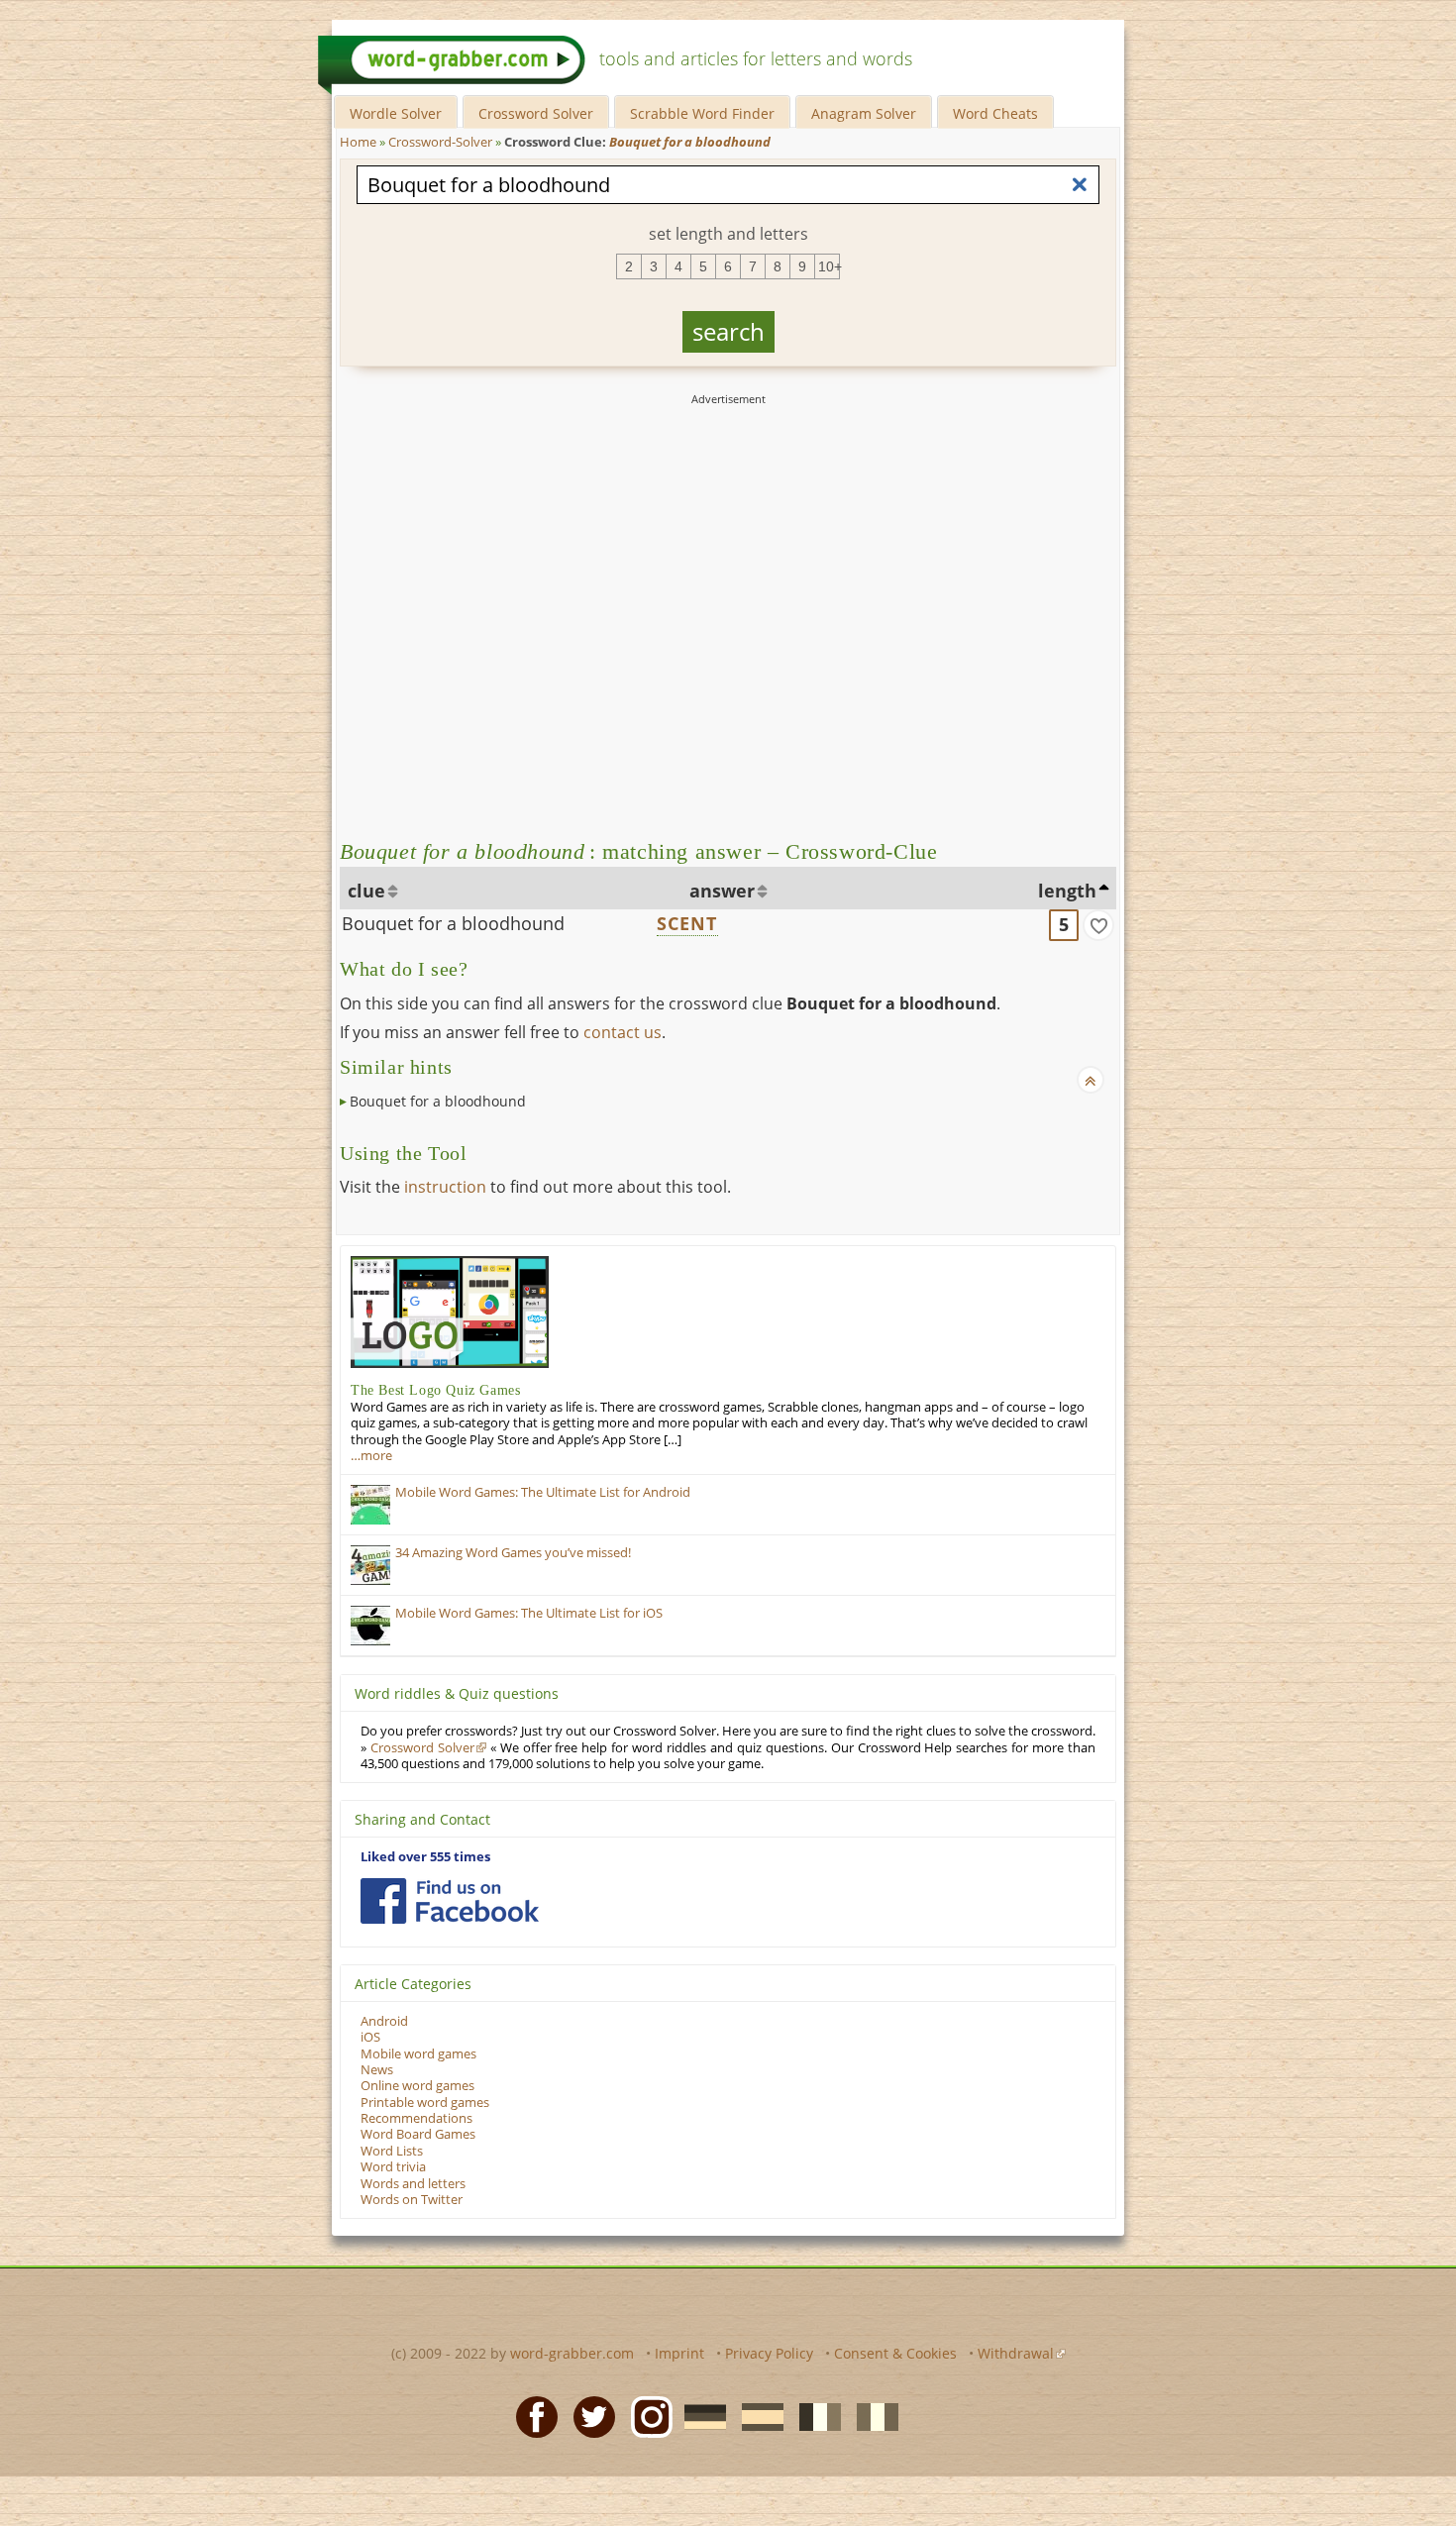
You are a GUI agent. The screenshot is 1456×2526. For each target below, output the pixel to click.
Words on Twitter (412, 2200)
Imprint (679, 2353)
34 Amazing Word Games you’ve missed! (513, 1553)
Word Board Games (418, 2134)
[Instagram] (646, 2415)
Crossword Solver (536, 113)
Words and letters (413, 2184)
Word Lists (392, 2151)
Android (384, 2021)
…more (371, 1456)
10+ (829, 266)
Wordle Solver (396, 113)
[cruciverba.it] (872, 2415)
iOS (370, 2037)
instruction (445, 1187)
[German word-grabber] (699, 2415)
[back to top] (1091, 1080)
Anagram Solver (864, 113)
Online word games (417, 2086)
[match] (1098, 925)
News (377, 2070)
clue (366, 891)
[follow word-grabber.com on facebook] (450, 1901)
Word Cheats (995, 113)
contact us (623, 1032)
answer (722, 891)
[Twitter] (588, 2415)
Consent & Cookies (895, 2353)
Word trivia (393, 2167)
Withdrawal (1016, 2353)
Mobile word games (418, 2054)
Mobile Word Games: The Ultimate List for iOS (529, 1613)
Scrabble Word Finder (702, 113)
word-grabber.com (572, 2353)
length (1067, 891)
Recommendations (416, 2118)
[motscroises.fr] (814, 2415)
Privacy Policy (769, 2353)
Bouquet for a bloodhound (453, 923)
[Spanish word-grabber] (757, 2415)
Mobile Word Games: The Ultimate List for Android (543, 1492)
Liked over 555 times (425, 1857)
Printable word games (425, 2103)
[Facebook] (531, 2415)
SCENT (687, 923)
